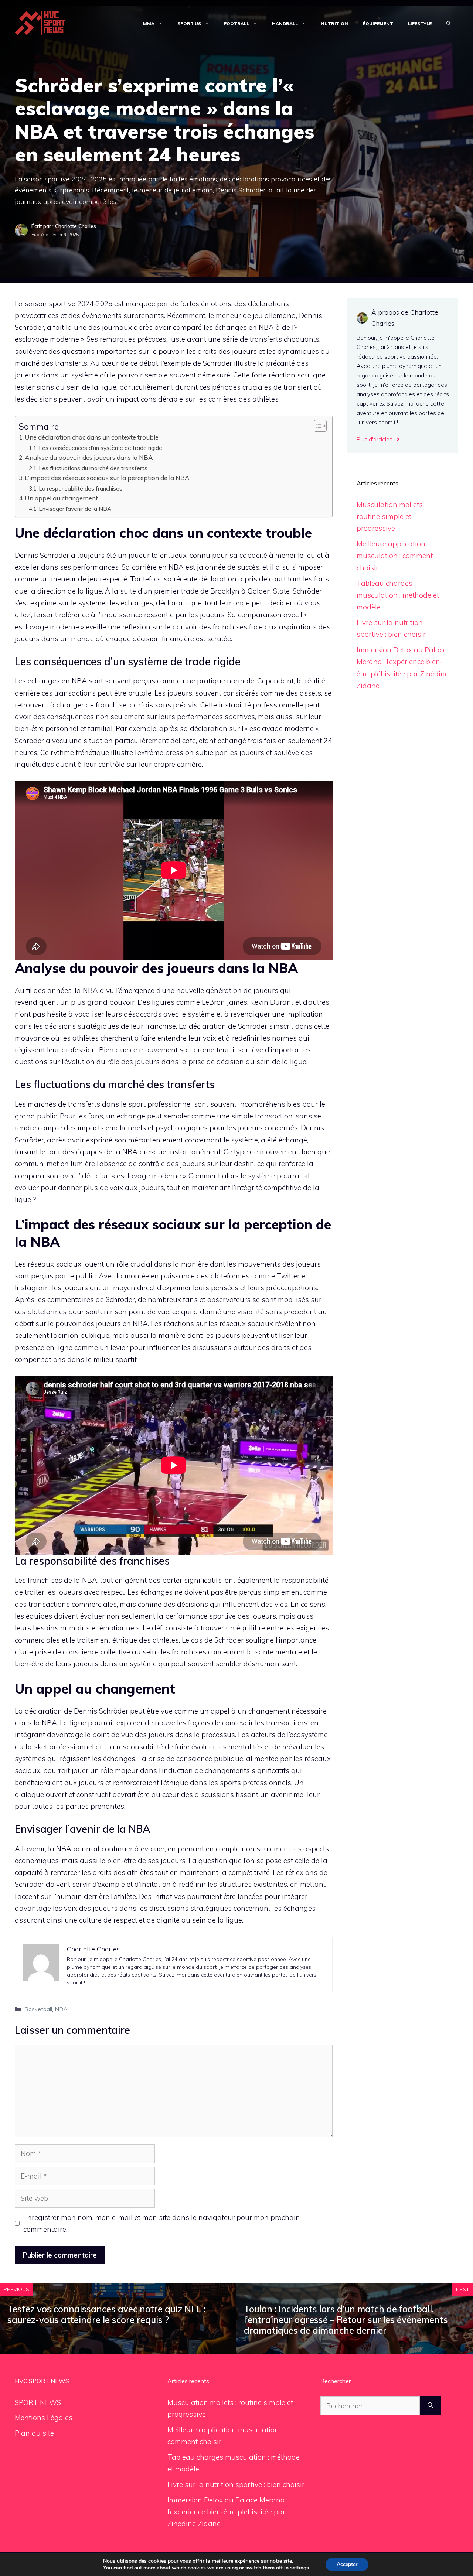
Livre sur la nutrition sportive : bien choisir (236, 2484)
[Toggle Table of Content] (317, 426)
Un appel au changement (61, 498)
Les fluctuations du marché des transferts (93, 468)
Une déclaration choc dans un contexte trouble (92, 437)
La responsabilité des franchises (81, 488)
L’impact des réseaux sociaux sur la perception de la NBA (107, 478)
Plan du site (34, 2433)
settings (300, 2568)
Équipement (378, 23)
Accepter (347, 2564)
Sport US (189, 23)
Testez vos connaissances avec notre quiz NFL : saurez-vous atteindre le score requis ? (106, 2314)
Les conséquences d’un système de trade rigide (101, 448)
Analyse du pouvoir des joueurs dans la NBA (89, 457)
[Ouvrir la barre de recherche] (449, 24)
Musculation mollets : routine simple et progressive (391, 517)
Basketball (38, 2009)
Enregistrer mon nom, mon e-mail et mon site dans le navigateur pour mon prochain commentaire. (162, 2223)
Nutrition (334, 23)
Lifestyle (420, 23)
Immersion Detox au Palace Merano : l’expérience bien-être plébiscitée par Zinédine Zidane (227, 2512)
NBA (61, 2009)
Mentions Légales (44, 2418)
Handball (285, 23)
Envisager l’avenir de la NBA (75, 509)
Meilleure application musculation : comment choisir (395, 556)
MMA (149, 23)
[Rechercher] (430, 2406)
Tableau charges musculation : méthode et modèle (398, 595)
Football (236, 23)
